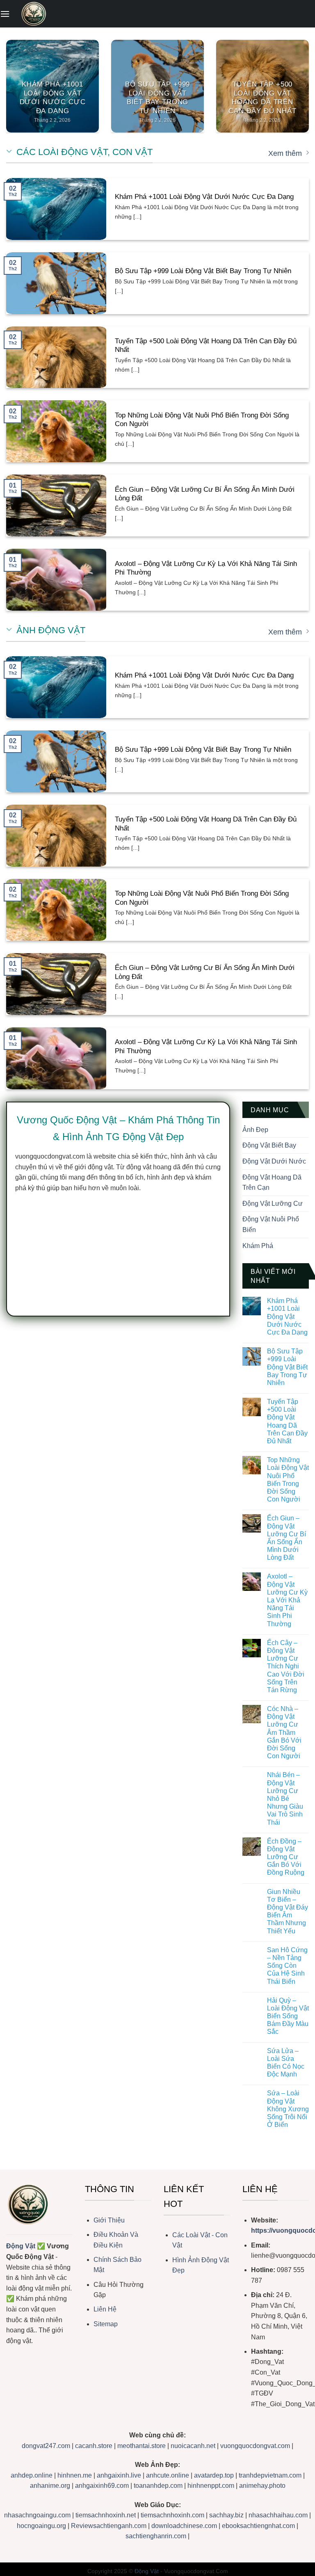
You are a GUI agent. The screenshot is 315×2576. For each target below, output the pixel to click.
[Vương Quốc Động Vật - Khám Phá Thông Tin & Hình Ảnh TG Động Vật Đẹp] (34, 14)
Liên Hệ (105, 2309)
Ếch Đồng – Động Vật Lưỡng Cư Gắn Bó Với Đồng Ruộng (286, 1857)
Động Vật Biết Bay (269, 1145)
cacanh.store (94, 2446)
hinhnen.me (75, 2475)
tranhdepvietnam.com (270, 2475)
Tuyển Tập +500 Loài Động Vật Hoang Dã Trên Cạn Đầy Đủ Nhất (262, 98)
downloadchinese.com (184, 2526)
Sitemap (106, 2324)
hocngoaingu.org (41, 2526)
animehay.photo (262, 2486)
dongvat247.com (46, 2446)
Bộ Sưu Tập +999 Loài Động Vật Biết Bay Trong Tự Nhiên (157, 98)
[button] (5, 14)
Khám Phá (258, 1246)
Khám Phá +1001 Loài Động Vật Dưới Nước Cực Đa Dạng (53, 98)
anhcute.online (168, 2475)
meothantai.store (142, 2446)
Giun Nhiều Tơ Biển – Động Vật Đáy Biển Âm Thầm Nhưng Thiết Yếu (288, 1911)
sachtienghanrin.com (156, 2536)
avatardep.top (214, 2475)
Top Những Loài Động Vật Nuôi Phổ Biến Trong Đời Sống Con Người (202, 420)
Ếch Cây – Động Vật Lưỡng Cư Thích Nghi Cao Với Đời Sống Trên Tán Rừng (286, 1666)
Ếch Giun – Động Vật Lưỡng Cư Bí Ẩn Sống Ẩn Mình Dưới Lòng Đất (205, 494)
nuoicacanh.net (194, 2446)
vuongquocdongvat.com (256, 2446)
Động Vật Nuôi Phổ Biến (271, 1224)
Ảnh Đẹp (255, 1130)
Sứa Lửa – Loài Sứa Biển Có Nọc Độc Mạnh (286, 2063)
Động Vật (21, 2246)
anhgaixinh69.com (102, 2486)
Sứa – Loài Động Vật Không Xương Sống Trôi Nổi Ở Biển (288, 2109)
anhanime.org (50, 2486)
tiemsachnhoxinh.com (172, 2515)
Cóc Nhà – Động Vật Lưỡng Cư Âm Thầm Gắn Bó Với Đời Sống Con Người (284, 1732)
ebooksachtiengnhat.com (258, 2526)
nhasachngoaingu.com (37, 2515)
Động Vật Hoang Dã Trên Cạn (272, 1183)
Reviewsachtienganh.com (109, 2526)
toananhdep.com (158, 2486)
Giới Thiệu (109, 2220)
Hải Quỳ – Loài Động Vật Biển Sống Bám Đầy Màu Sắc (288, 2016)
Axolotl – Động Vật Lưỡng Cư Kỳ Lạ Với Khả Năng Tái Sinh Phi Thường (206, 568)
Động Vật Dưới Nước (274, 1161)
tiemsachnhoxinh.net (106, 2515)
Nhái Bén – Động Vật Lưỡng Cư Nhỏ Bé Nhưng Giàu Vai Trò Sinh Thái (285, 1798)
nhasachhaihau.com (278, 2515)
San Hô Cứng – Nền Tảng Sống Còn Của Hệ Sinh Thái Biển (287, 1966)
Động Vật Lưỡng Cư (273, 1204)
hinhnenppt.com (211, 2486)
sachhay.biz (226, 2515)
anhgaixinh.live (119, 2475)
